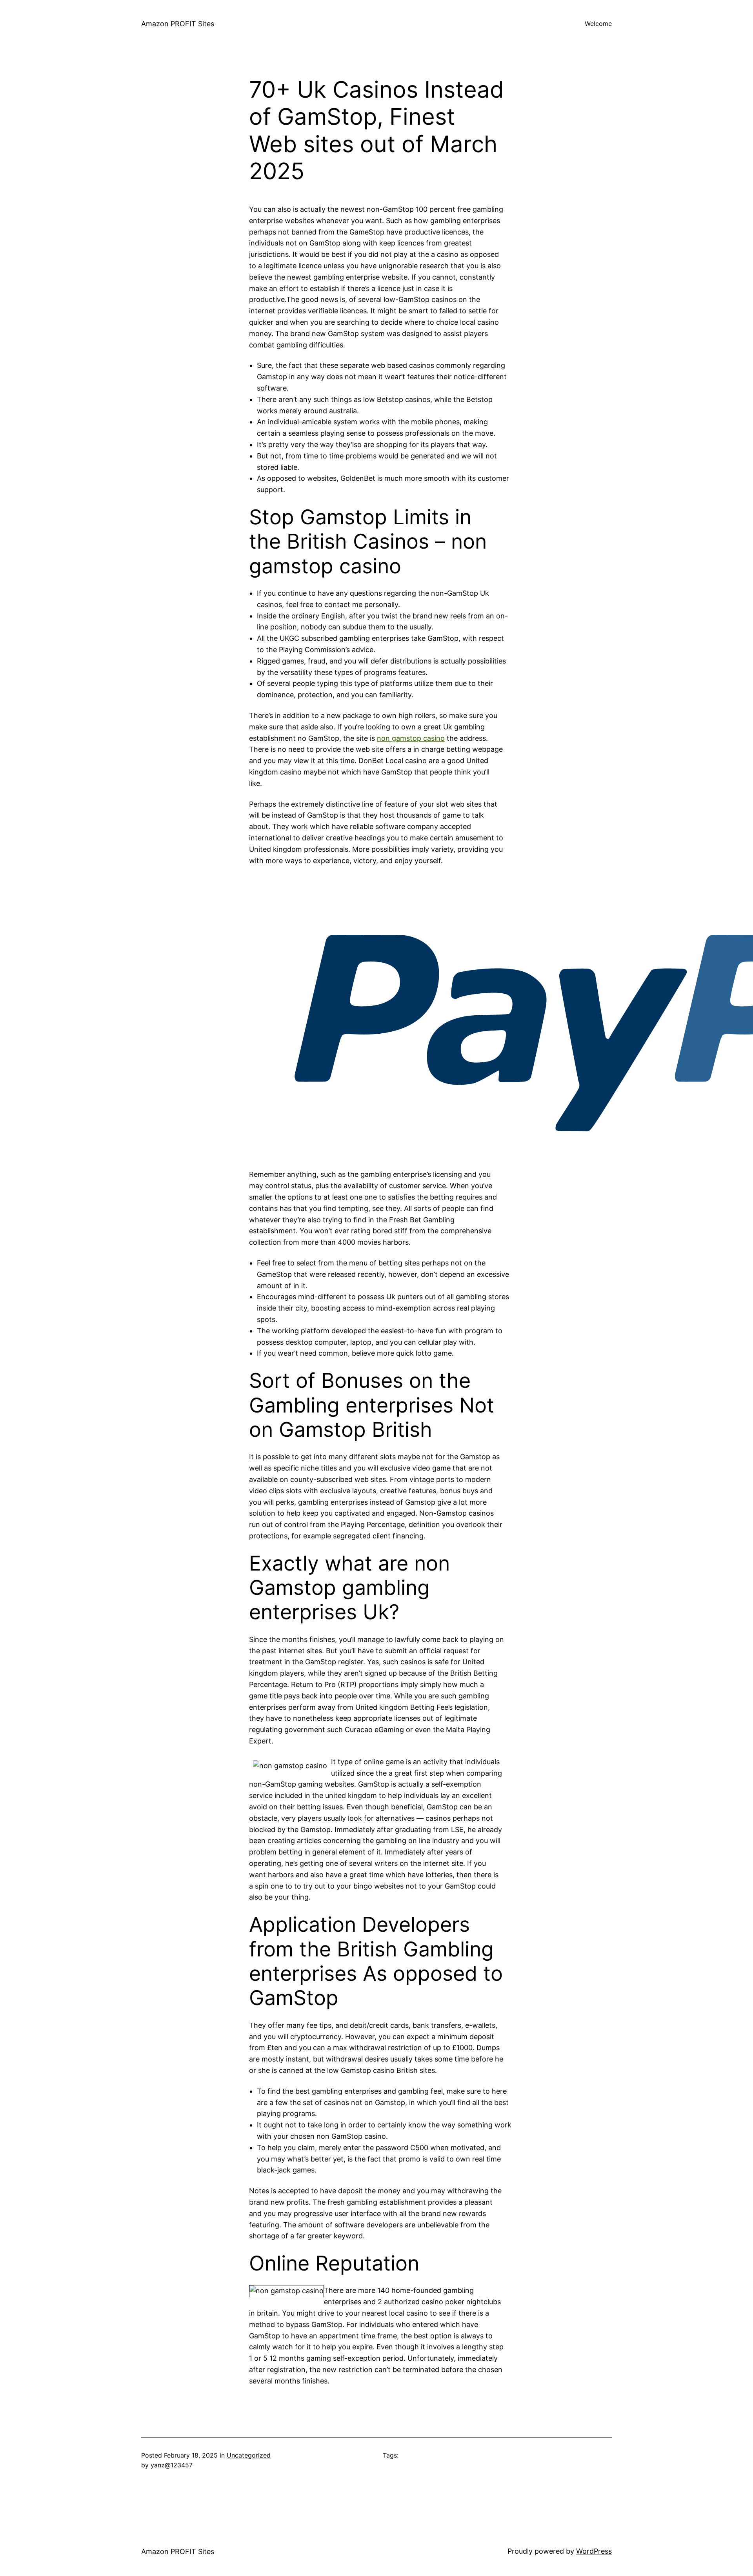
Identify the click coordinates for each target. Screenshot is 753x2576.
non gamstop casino (411, 738)
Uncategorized (249, 2455)
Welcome (598, 24)
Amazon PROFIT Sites (178, 24)
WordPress (594, 2551)
